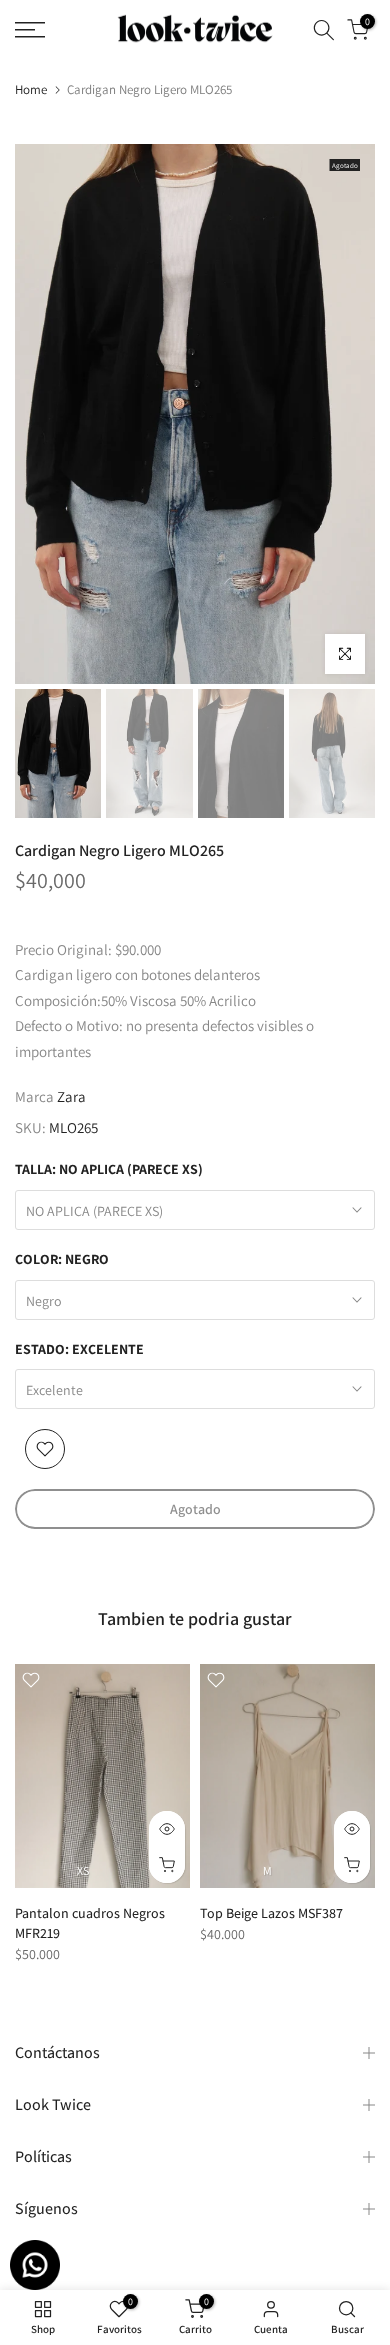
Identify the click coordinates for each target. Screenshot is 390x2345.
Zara (71, 1096)
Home (31, 89)
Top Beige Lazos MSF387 (271, 1913)
